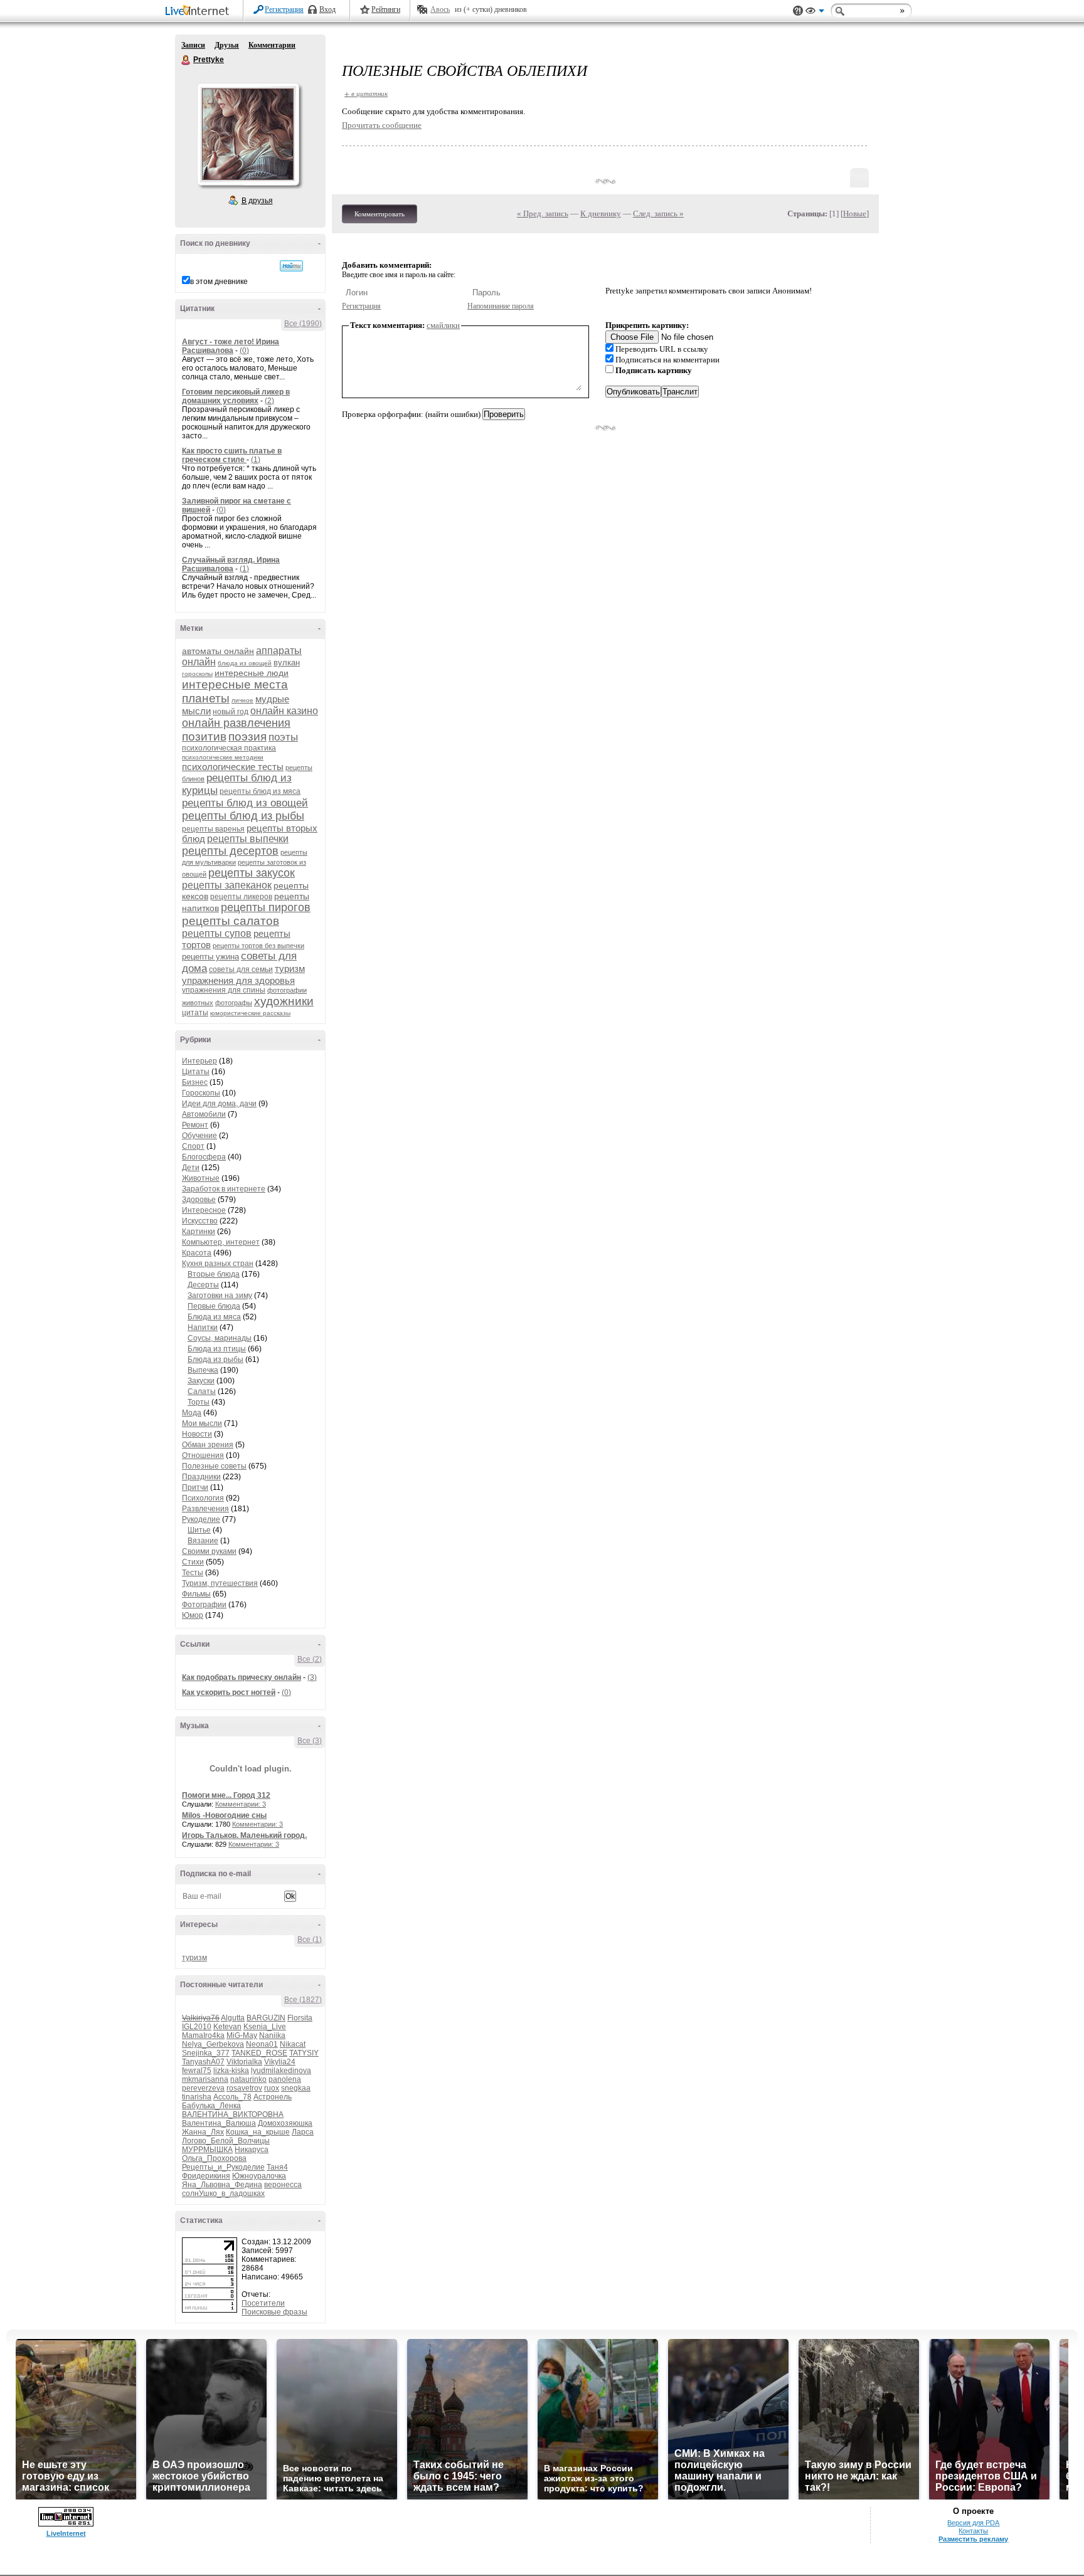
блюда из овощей (245, 663)
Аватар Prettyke (248, 134)
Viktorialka (244, 2062)
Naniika (272, 2035)
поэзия (247, 736)
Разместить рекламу (973, 2539)
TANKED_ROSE (259, 2053)
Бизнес (195, 1082)
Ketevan (227, 2027)
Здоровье (199, 1200)
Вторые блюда (214, 1274)
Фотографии (204, 1605)
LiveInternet (199, 12)
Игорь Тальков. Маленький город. (244, 1835)
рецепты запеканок (227, 885)
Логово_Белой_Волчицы (226, 2141)
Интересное (204, 1210)
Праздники (201, 1477)
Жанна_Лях (203, 2132)
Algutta (233, 2018)
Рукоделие (201, 1519)
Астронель (273, 2097)
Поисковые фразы (274, 2312)
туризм (290, 969)
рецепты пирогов (266, 907)
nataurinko (248, 2079)
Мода (192, 1413)
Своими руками (209, 1551)
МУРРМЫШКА (207, 2150)
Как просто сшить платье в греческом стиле (232, 455)
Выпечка (203, 1370)
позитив (204, 736)
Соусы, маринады (220, 1338)
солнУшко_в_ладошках (223, 2193)
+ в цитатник (366, 93)
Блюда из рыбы (215, 1359)
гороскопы (197, 674)
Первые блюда (214, 1306)
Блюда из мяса (214, 1317)
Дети (191, 1168)
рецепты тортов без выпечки (258, 946)
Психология (203, 1498)
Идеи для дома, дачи (219, 1104)
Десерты (203, 1285)
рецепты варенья (213, 829)
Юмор (193, 1615)
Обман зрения (208, 1445)
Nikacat (293, 2044)
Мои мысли (202, 1423)
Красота (197, 1253)
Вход (327, 9)
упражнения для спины (224, 990)
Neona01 (262, 2044)
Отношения (203, 1455)
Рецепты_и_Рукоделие (223, 2167)
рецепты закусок (252, 873)
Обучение (199, 1136)
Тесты (193, 1573)
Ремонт (195, 1125)
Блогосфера (204, 1157)
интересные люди (252, 673)
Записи (193, 45)
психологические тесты (233, 767)
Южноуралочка (259, 2176)
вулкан (287, 662)
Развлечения (205, 1509)
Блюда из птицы (217, 1349)
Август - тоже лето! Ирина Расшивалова (231, 346)
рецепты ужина (210, 957)
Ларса (303, 2132)
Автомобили (204, 1114)
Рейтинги (386, 9)
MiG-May (242, 2035)
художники (284, 1001)
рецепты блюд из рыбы (243, 816)
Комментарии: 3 (241, 1804)
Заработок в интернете (224, 1189)
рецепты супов (217, 933)
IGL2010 (197, 2027)
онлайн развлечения (236, 723)
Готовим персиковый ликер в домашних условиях (236, 396)
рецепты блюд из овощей (245, 803)
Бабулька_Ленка (211, 2106)
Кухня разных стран (218, 1264)
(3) (312, 1677)
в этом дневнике (219, 282)
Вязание (203, 1541)
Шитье (199, 1530)
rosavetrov (244, 2088)
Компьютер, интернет (221, 1242)
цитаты (195, 1013)
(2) (269, 401)
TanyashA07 (203, 2062)
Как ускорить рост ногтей (229, 1692)
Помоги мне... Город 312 (226, 1795)
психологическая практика (229, 748)
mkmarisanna (205, 2079)
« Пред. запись (543, 214)
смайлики (443, 325)
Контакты (973, 2531)
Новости (197, 1434)
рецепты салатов (231, 921)
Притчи (195, 1487)
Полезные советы (214, 1466)
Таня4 (277, 2167)
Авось (440, 9)
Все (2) (310, 1659)
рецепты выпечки (248, 839)
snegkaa (296, 2088)
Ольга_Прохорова (214, 2158)
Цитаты (196, 1072)
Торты (199, 1402)
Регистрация (284, 9)
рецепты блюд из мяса (260, 791)
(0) (244, 351)
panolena (285, 2079)
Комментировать (380, 214)
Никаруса (252, 2150)
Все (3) (310, 1741)
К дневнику (601, 214)
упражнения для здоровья (238, 980)
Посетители (263, 2303)
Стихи (193, 1562)
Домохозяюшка (285, 2123)
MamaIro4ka (203, 2035)
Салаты (202, 1391)
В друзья (257, 201)
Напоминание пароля (501, 306)
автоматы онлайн (218, 651)
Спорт (193, 1146)
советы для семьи (241, 969)
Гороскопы (201, 1093)
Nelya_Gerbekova (213, 2044)
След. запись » (658, 214)
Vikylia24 (280, 2062)
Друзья (227, 45)
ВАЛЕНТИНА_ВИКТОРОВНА (233, 2114)
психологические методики (223, 757)
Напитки (203, 1328)
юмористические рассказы (250, 1013)
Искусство (200, 1221)
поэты (283, 737)
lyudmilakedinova (281, 2071)
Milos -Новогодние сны (224, 1815)
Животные (201, 1178)
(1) (256, 460)
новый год (231, 712)
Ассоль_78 (232, 2097)
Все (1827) (303, 2000)
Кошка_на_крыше (258, 2132)
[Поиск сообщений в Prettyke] (291, 266)
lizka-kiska (231, 2071)
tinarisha (197, 2097)
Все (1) (310, 1940)
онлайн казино (284, 711)
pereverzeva (203, 2088)
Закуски (201, 1381)
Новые (855, 214)
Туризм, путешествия (220, 1583)
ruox (272, 2088)
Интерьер (199, 1061)
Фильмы (196, 1594)
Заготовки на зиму (220, 1296)
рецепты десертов (230, 851)
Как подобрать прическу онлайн (242, 1677)
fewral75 (197, 2071)
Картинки (199, 1232)
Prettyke (186, 60)
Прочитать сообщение (382, 125)
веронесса (283, 2185)
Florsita (300, 2018)
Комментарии (272, 45)
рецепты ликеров (241, 897)
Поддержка (798, 11)
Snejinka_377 (206, 2053)
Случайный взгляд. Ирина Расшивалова (231, 564)
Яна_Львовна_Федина (222, 2185)
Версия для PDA (973, 2523)
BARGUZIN (266, 2018)
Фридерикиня (206, 2176)
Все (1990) (303, 324)
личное (242, 700)
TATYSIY (304, 2053)
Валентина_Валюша (219, 2123)
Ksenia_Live (265, 2027)
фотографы (234, 1003)
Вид (815, 13)
